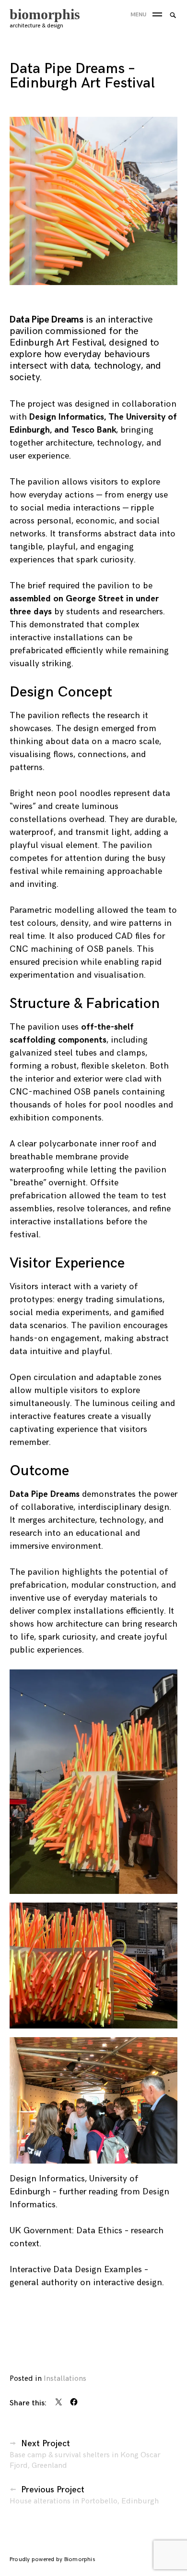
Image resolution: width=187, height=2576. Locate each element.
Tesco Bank (94, 430)
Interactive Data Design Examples (76, 2270)
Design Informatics (67, 417)
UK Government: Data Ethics (66, 2231)
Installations (65, 2379)
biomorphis (45, 14)
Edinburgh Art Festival (57, 343)
